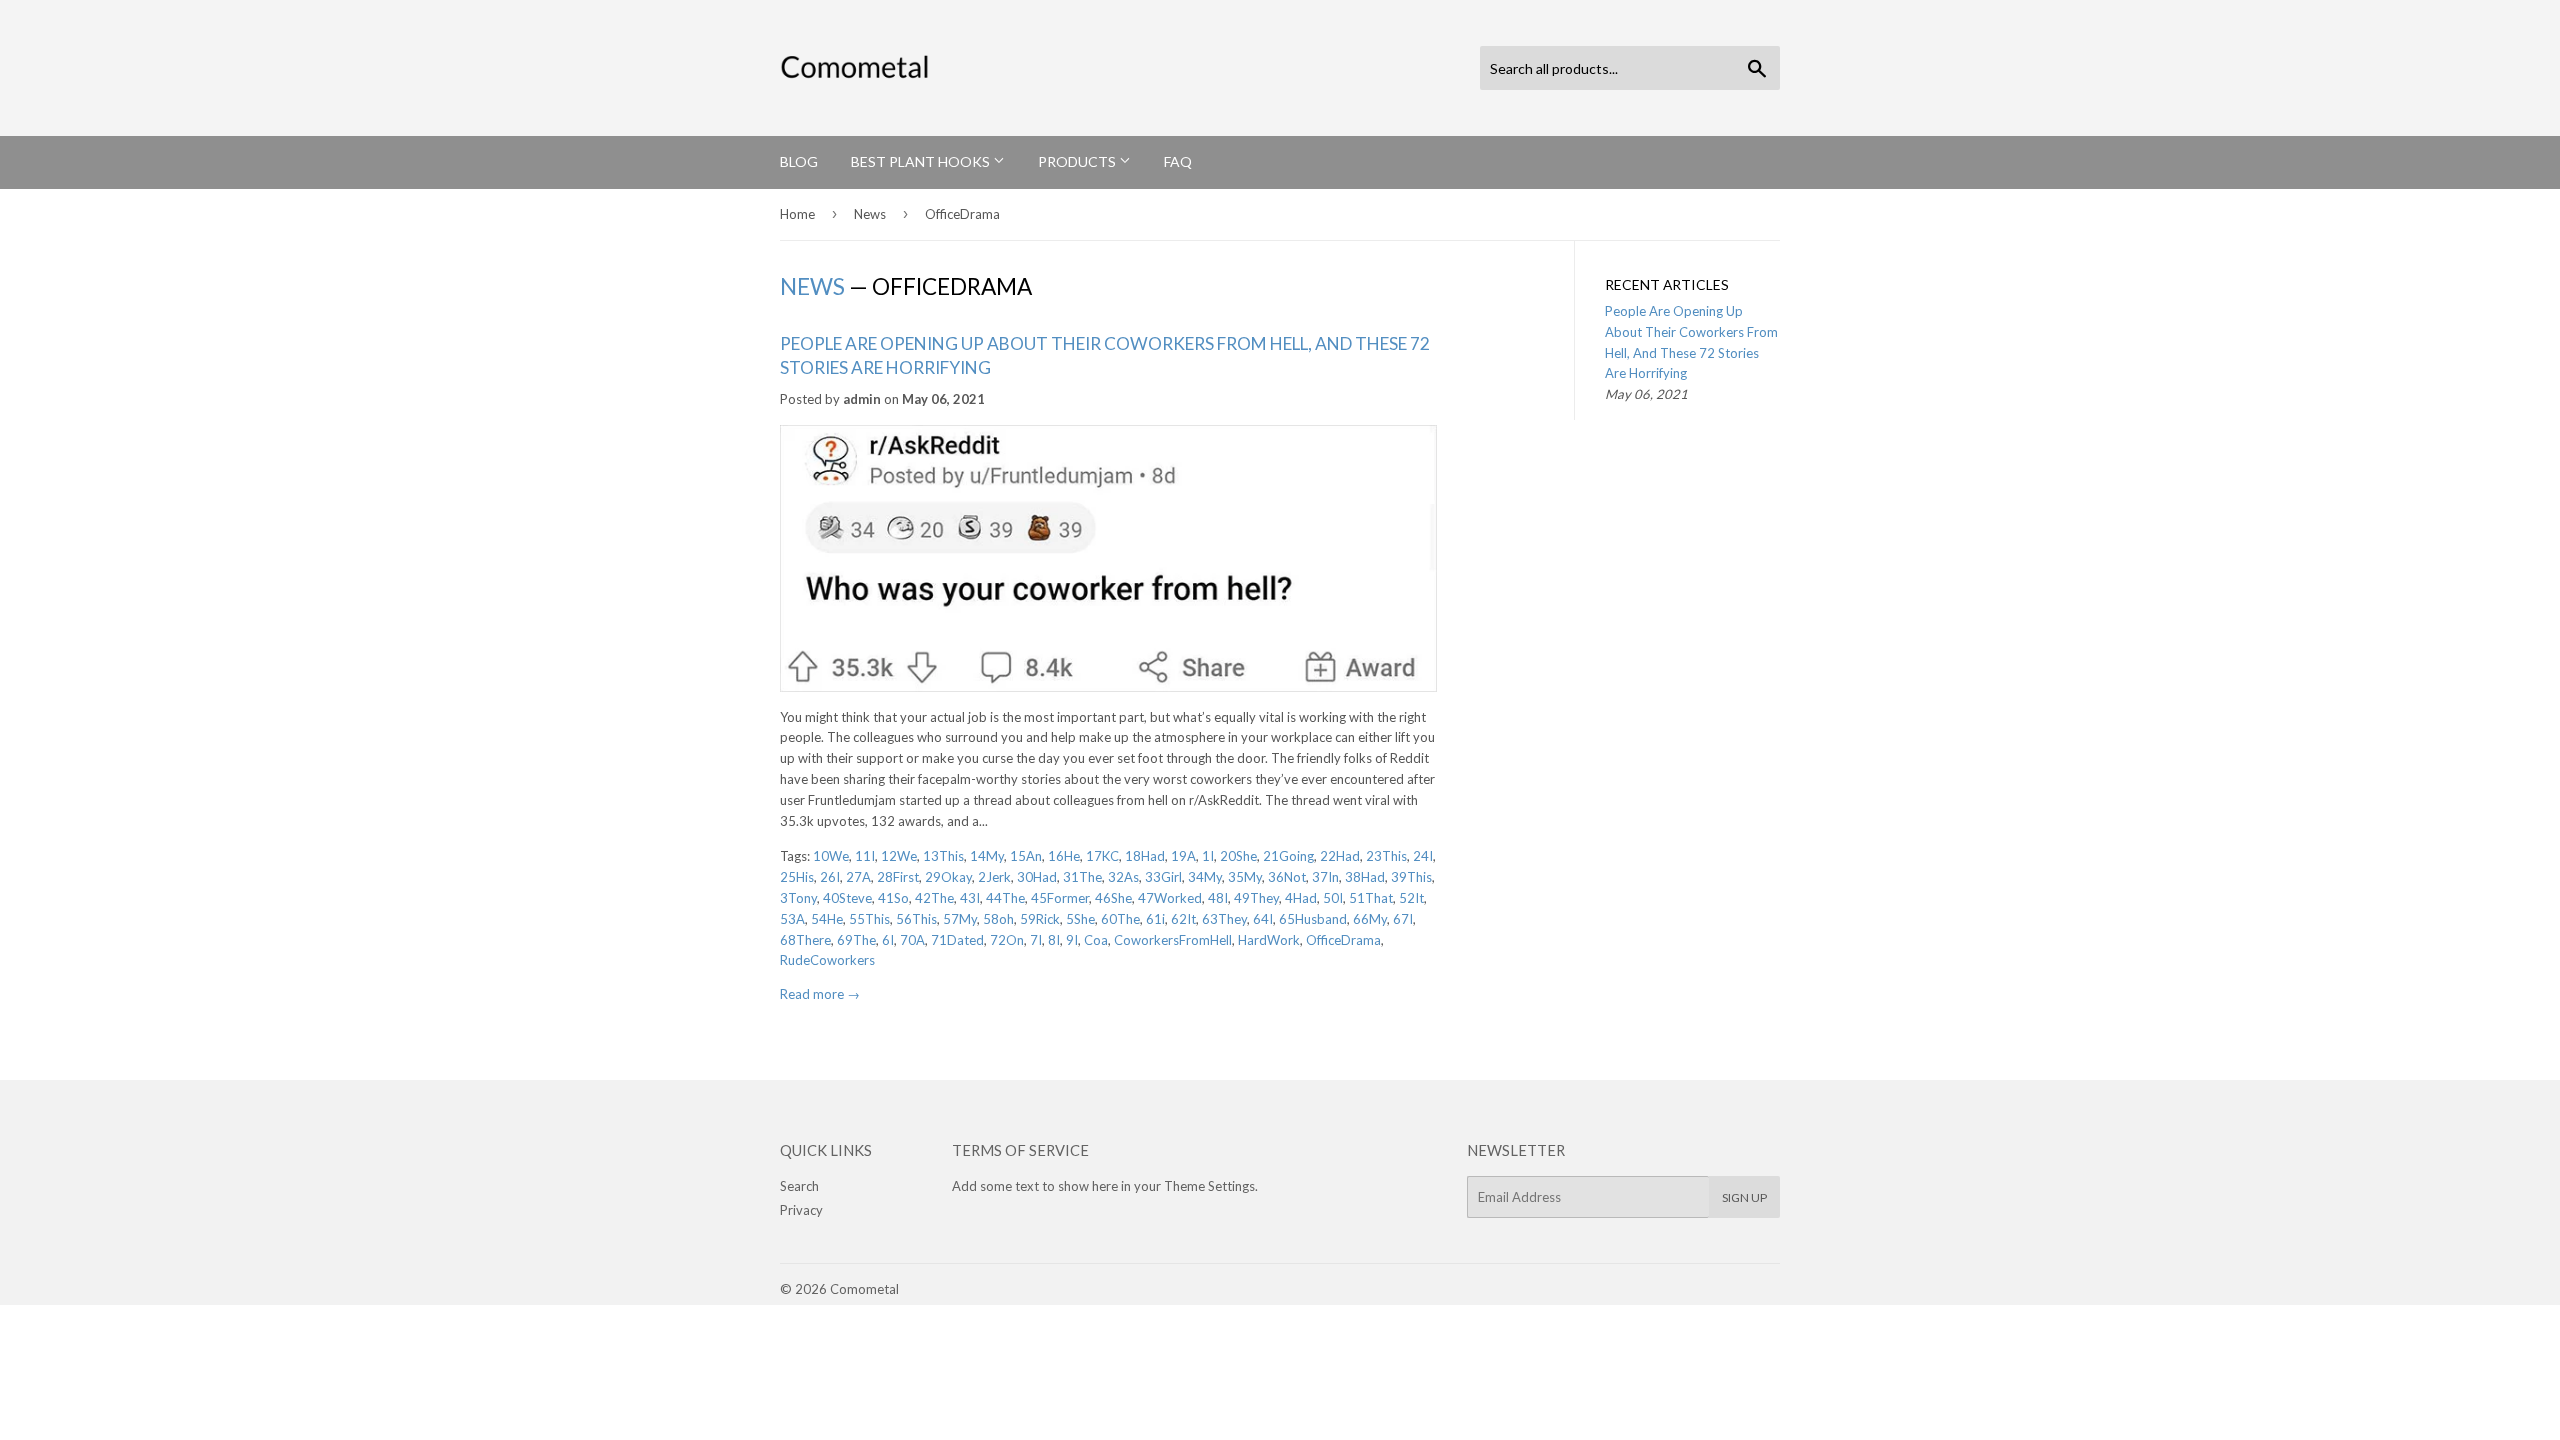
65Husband (1313, 919)
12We (899, 856)
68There (805, 940)
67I (1403, 919)
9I (1072, 940)
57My (960, 919)
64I (1263, 919)
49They (1256, 898)
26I (830, 877)
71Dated (957, 940)
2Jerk (994, 877)
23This (1386, 856)
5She (1080, 919)
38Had (1365, 877)
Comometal (864, 1289)
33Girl (1163, 877)
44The (1005, 898)
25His (797, 877)
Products (1078, 161)
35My (1245, 877)
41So (893, 898)
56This (916, 919)
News (870, 214)
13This (943, 856)
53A (792, 919)
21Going (1288, 856)
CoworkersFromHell (1173, 940)
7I (1036, 940)
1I (1208, 856)
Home (797, 214)
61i (1155, 919)
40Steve (847, 898)
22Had (1340, 856)
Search (799, 1186)
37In (1325, 877)
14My (987, 856)
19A (1183, 856)
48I (1218, 898)
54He (827, 919)
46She (1113, 898)
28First (898, 877)
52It (1411, 898)
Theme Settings (1209, 1186)
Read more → (820, 994)
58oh (998, 919)
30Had (1037, 877)
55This (869, 919)
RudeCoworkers (827, 960)
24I (1423, 856)
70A (912, 940)
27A (858, 877)
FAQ (1178, 161)
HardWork (1269, 940)
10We (831, 856)
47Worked (1170, 898)
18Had (1145, 856)
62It (1183, 919)
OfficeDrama (1343, 940)
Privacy (801, 1210)
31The (1082, 877)
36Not (1287, 877)
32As (1123, 877)
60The (1120, 919)
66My (1370, 919)
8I (1054, 940)
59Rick (1040, 919)
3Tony (798, 898)
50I (1333, 898)
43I (970, 898)
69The (856, 940)
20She (1238, 856)
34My (1205, 877)
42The (934, 898)
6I (888, 940)
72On (1007, 940)
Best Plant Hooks (922, 161)
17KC (1102, 856)
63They (1224, 919)
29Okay (948, 877)
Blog (799, 161)
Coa (1096, 940)
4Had (1301, 898)
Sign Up (1744, 1197)
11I (865, 856)
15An (1026, 856)
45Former (1060, 898)
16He (1064, 856)
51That (1371, 898)
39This (1411, 877)
